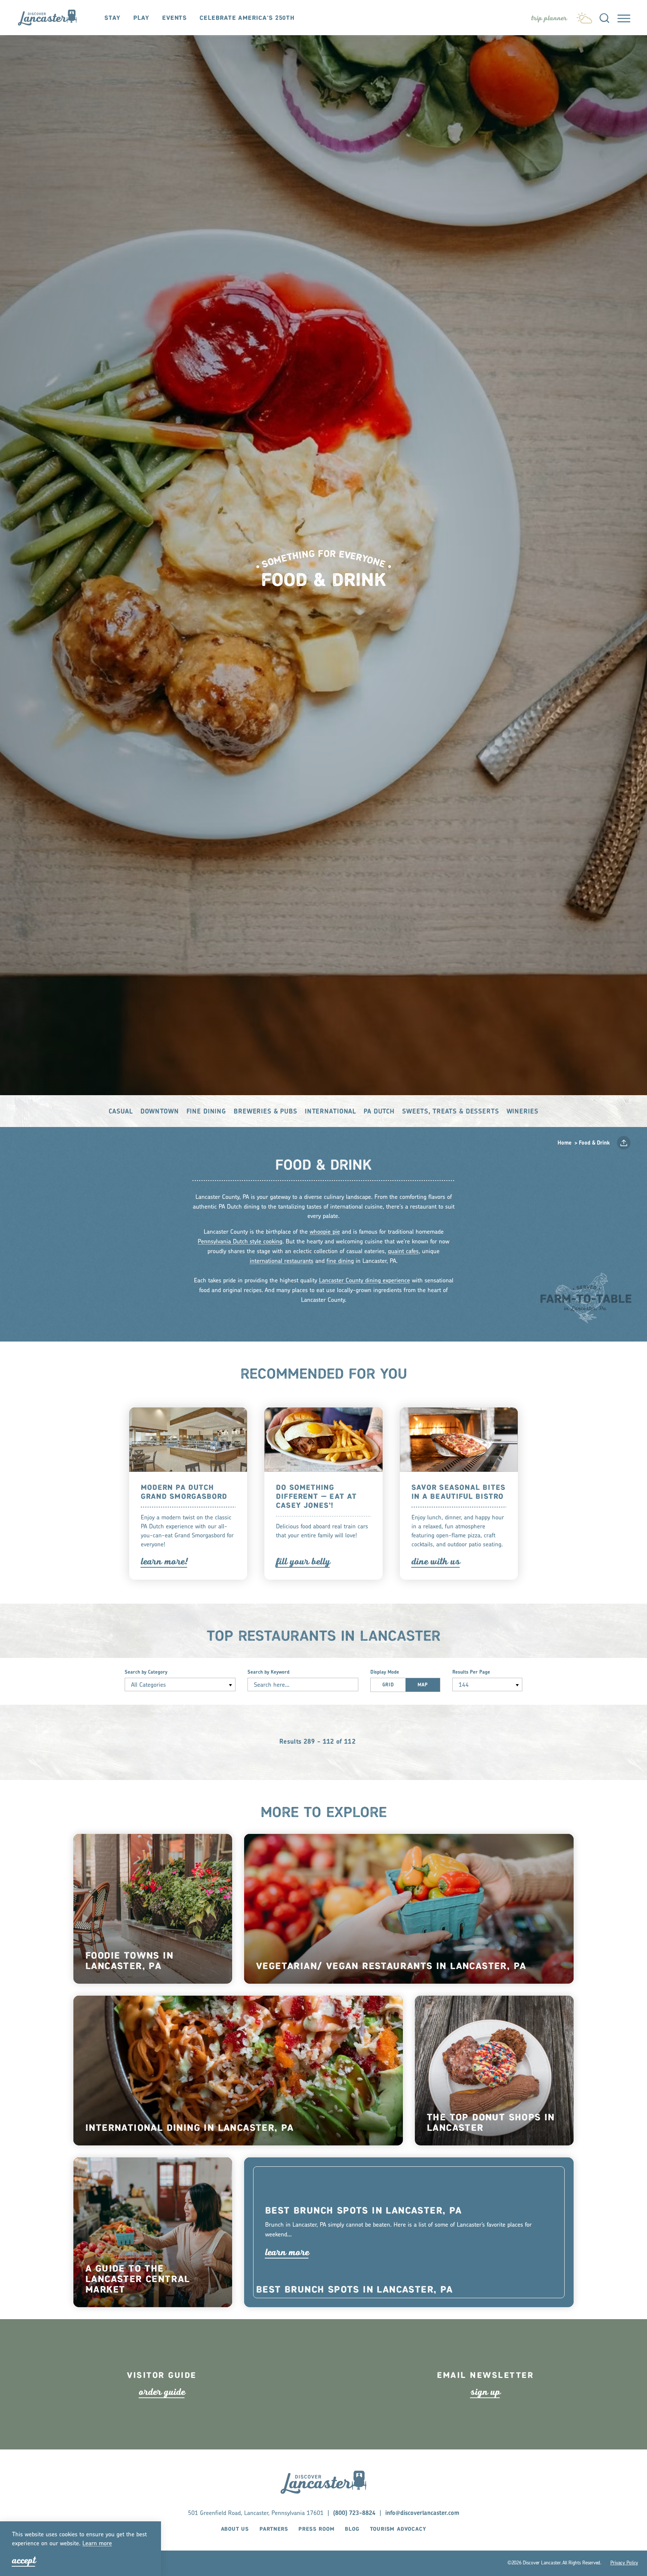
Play (141, 18)
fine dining (340, 1261)
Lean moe (97, 2544)
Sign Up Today (525, 2557)
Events (174, 18)
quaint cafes (403, 1252)
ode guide (162, 2392)
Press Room (316, 2529)
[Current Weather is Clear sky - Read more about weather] (584, 16)
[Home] (51, 17)
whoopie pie (325, 1232)
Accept (24, 2560)
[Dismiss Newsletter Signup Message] (631, 2523)
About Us (235, 2529)
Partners (274, 2529)
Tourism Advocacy (398, 2529)
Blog (352, 2529)
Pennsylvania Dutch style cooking (240, 1242)
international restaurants (282, 1261)
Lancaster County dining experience (364, 1281)
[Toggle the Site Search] (604, 18)
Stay (113, 18)
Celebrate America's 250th (247, 18)
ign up (485, 2392)
